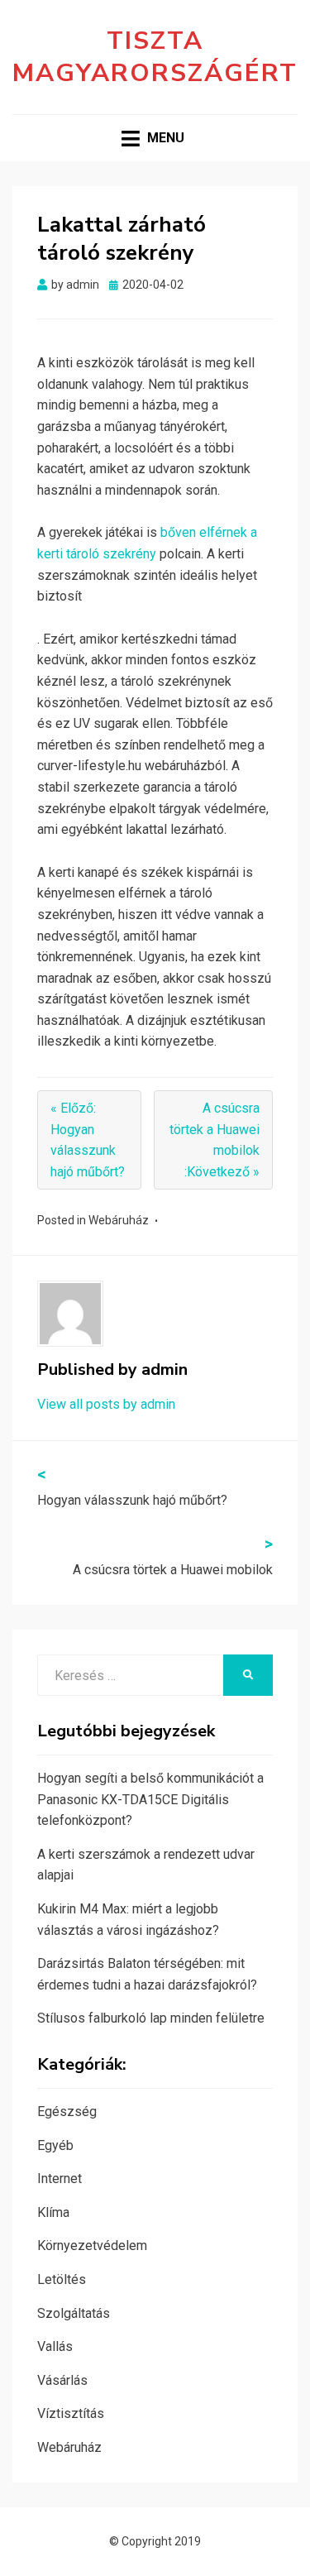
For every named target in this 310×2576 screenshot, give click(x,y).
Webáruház (119, 1220)
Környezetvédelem (92, 2246)
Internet (60, 2179)
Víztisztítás (71, 2413)
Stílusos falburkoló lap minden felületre (151, 2018)
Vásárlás (62, 2380)
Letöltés (62, 2279)
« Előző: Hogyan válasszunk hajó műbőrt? (88, 1140)
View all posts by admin (106, 1404)
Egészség (67, 2112)
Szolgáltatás (74, 2313)
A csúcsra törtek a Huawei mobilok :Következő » (215, 1140)
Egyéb (55, 2145)
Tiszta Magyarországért (155, 57)
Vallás (55, 2346)
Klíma (53, 2212)
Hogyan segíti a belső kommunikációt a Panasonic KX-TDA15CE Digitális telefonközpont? (150, 1799)
